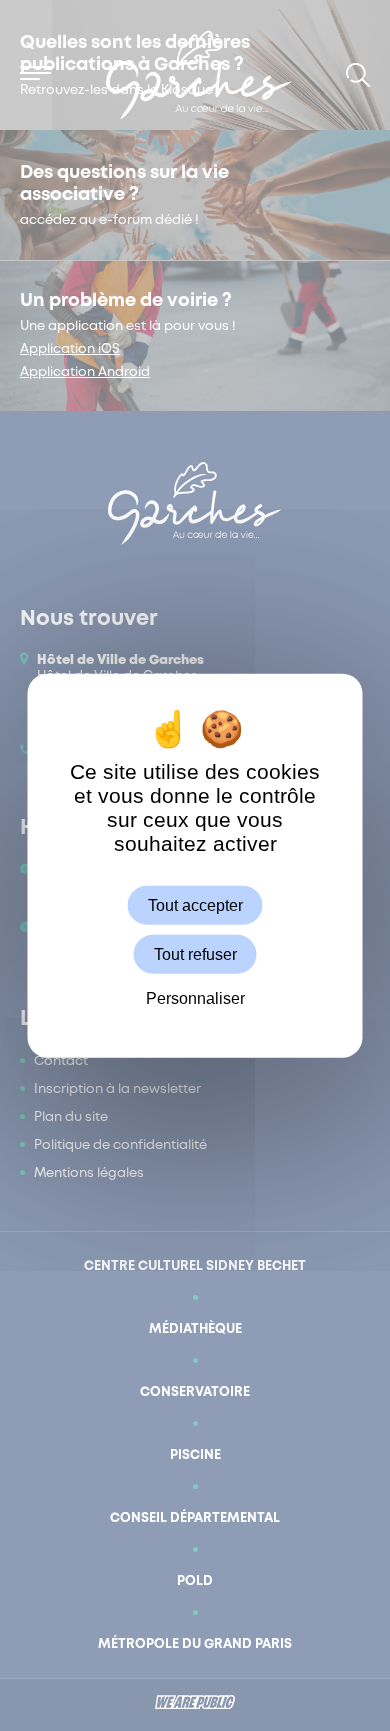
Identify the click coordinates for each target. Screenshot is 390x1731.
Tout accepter (195, 904)
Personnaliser (195, 998)
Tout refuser (195, 953)
